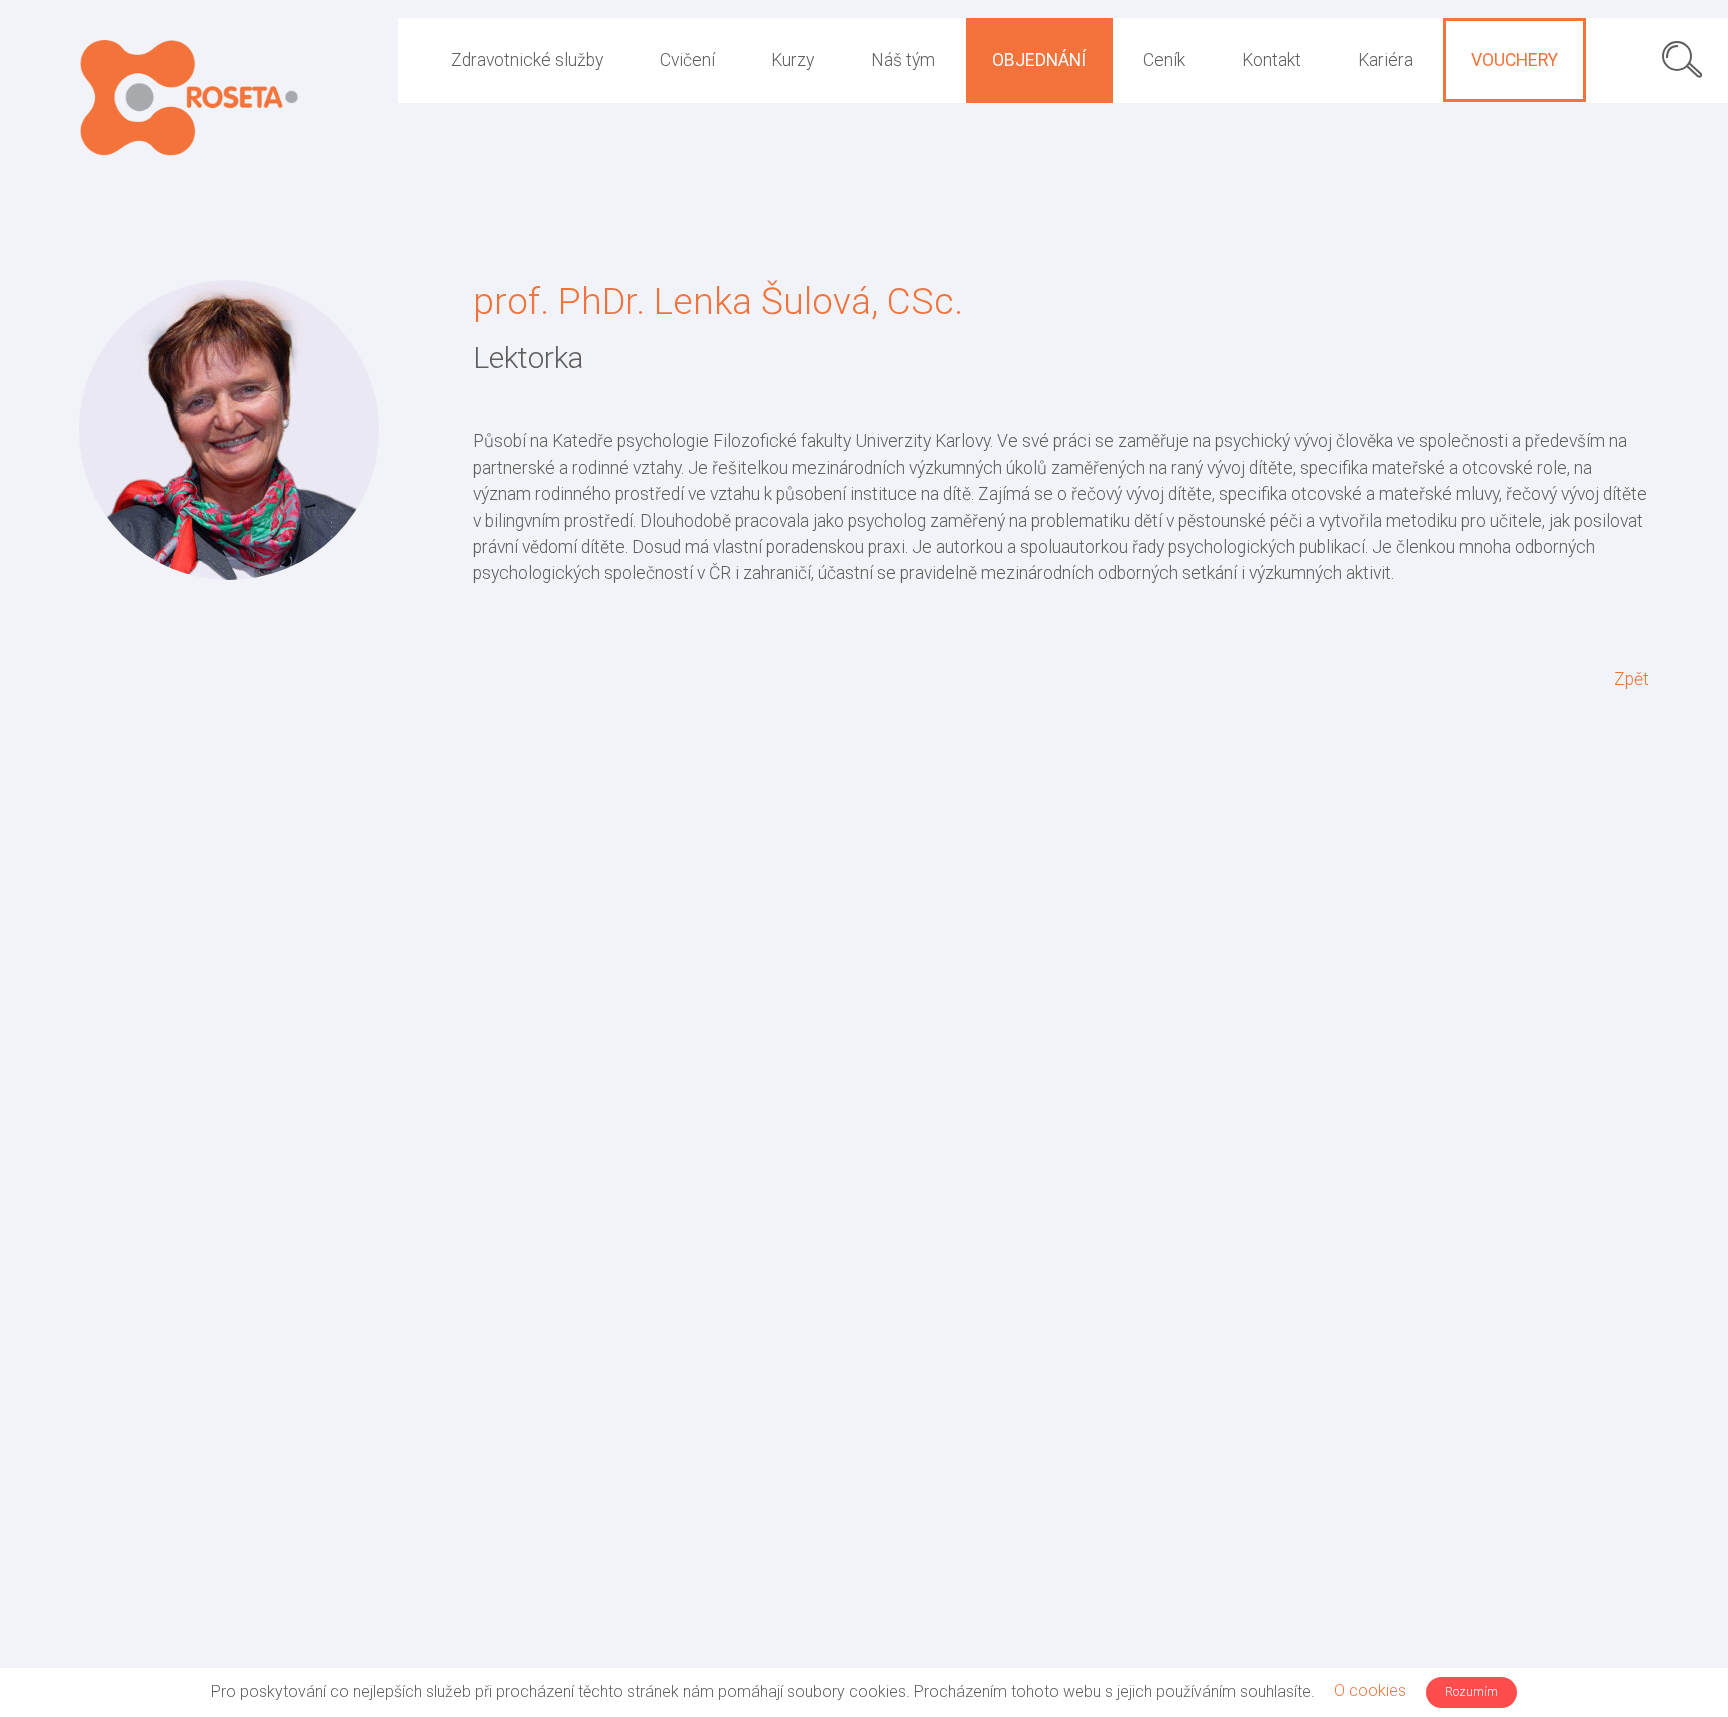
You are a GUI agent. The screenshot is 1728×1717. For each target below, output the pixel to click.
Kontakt (1271, 60)
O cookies (1370, 1690)
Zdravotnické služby (527, 60)
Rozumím (1471, 1691)
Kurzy (792, 60)
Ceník (1164, 60)
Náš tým (903, 60)
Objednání (1039, 60)
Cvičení (687, 60)
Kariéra (1385, 60)
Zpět (1631, 679)
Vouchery (1514, 60)
